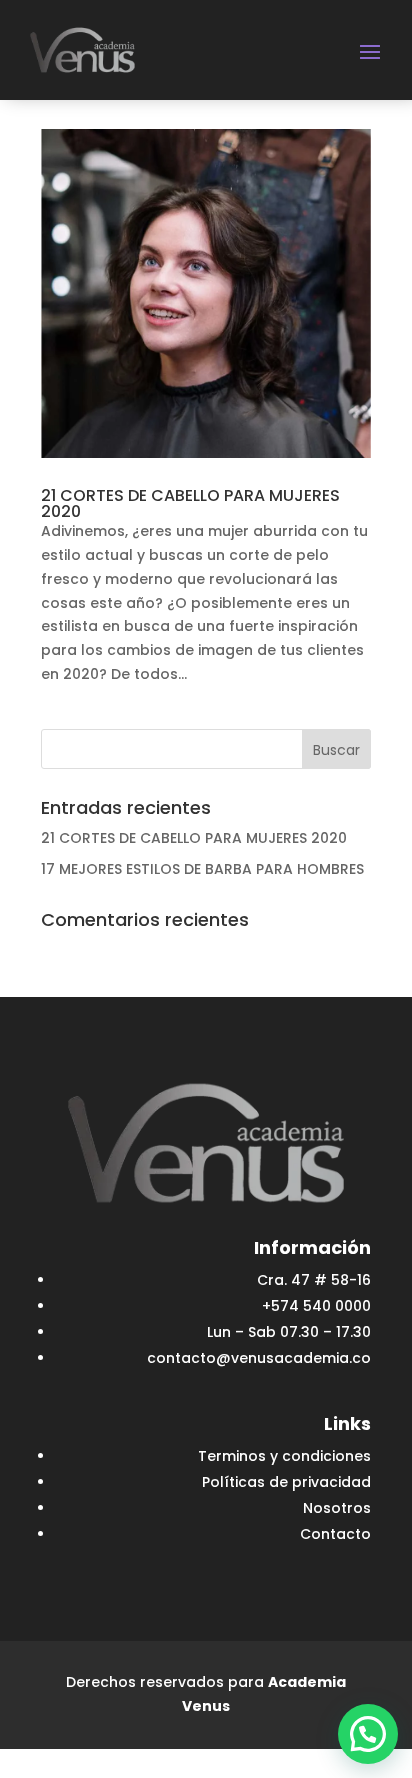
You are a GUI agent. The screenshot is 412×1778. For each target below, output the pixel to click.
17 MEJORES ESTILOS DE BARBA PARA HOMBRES (202, 869)
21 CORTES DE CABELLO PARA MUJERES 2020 (190, 503)
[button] (368, 1734)
